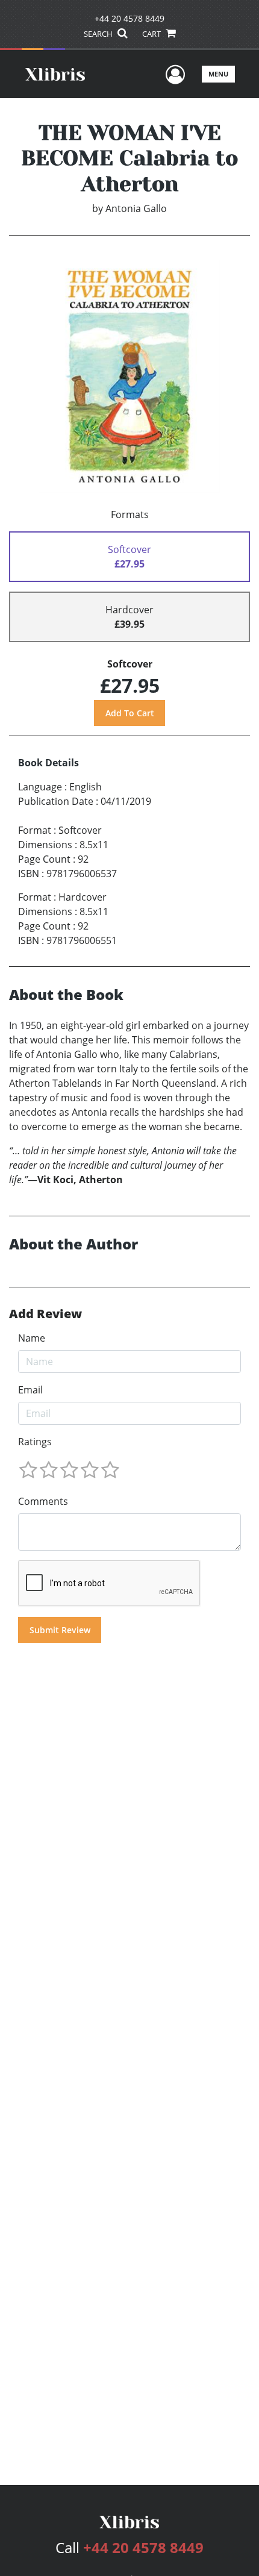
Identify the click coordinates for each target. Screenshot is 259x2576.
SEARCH (99, 34)
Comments (43, 1501)
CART (152, 34)
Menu (218, 74)
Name (32, 1338)
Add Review (45, 1314)
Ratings (35, 1442)
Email (30, 1390)
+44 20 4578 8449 (129, 18)
